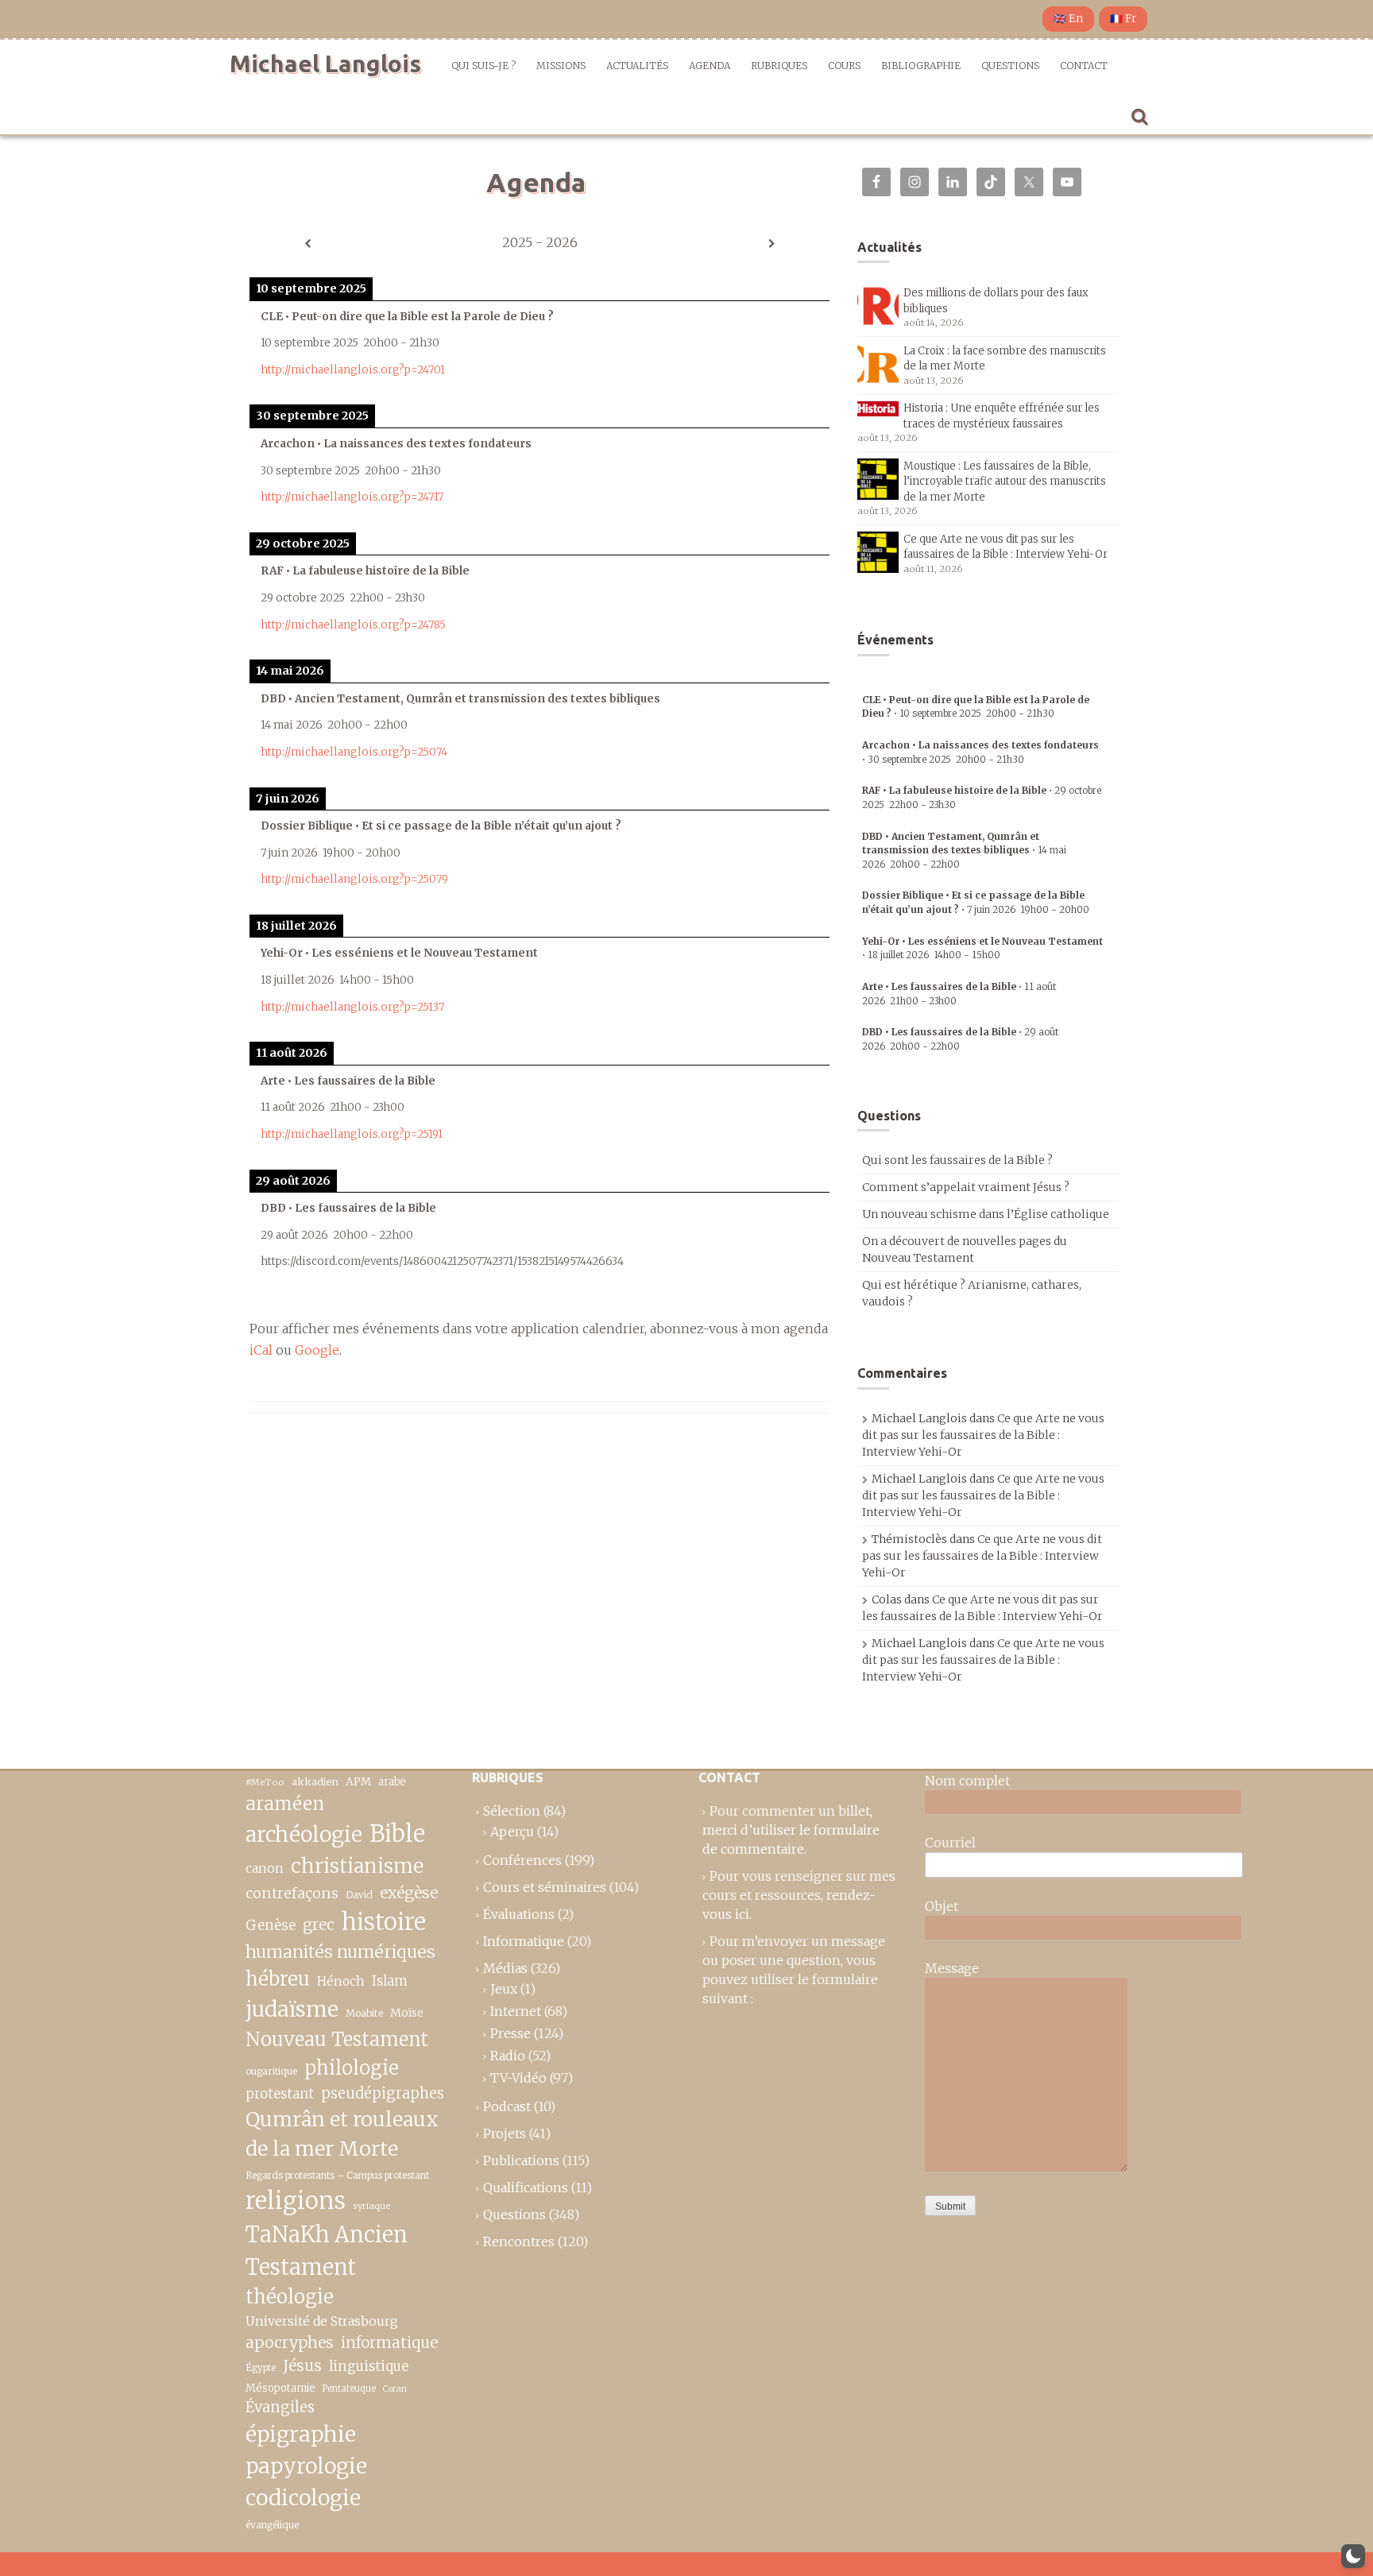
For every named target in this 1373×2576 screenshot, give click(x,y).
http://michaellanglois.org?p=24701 (353, 370)
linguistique (369, 2367)
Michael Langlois (325, 64)
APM (358, 1782)
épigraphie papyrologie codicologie (306, 2466)
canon (265, 1868)
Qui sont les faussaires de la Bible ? (957, 1160)
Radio (508, 2056)
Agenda (710, 66)
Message (952, 1968)
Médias (505, 1968)
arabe (392, 1782)
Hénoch (341, 1981)
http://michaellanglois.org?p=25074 (354, 752)
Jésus (302, 2365)
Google (317, 1350)
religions (296, 2201)
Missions (561, 66)
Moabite (364, 2013)
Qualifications (526, 2187)
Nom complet (967, 1781)
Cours (844, 66)
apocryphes (290, 2342)
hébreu (278, 1979)
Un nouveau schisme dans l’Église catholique (986, 1214)
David (359, 1895)
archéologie (304, 1834)
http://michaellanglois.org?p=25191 (352, 1134)
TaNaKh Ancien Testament (327, 2251)
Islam (390, 1981)
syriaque (372, 2206)
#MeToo (265, 1782)
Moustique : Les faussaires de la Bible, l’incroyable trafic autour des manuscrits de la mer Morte (1005, 482)
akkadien (315, 1782)
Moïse (407, 2013)
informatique (389, 2342)
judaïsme (292, 2009)
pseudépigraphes (383, 2093)
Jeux (504, 1989)
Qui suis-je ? (483, 66)
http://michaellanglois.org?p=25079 (354, 879)
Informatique (524, 1941)
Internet (516, 2011)
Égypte (261, 2368)
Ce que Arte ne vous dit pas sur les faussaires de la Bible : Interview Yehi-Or (983, 1435)
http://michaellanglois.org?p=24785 (353, 625)
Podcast (507, 2106)
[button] (1353, 2556)
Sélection (512, 1811)
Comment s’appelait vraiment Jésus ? (966, 1187)
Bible (397, 1834)
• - (964, 850)
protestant (280, 2094)
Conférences (522, 1860)
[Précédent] (307, 244)
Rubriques (779, 66)
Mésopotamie (280, 2388)
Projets (505, 2133)
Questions (1010, 66)
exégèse (409, 1893)
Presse (511, 2033)
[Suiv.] (772, 244)
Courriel (950, 1843)
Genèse (271, 1925)
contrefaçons (292, 1893)
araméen (285, 1804)
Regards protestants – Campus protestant (337, 2175)
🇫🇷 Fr (1123, 19)
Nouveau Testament (337, 2039)
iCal (261, 1350)
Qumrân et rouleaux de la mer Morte (342, 2134)
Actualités (637, 66)
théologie (290, 2297)
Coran (395, 2389)
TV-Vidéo (518, 2078)
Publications (521, 2160)
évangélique (272, 2525)
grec (319, 1924)
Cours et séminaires (545, 1887)
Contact (1084, 66)
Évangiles (280, 2407)
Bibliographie (921, 66)
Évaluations (519, 1914)
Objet (942, 1906)
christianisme (357, 1866)
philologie (352, 2068)
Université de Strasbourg (322, 2321)
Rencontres (519, 2241)
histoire (384, 1922)
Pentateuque (349, 2388)
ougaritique (271, 2071)
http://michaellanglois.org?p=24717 (352, 497)
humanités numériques (340, 1952)
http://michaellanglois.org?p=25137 (352, 1007)
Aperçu (512, 1831)
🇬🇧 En (1068, 19)
